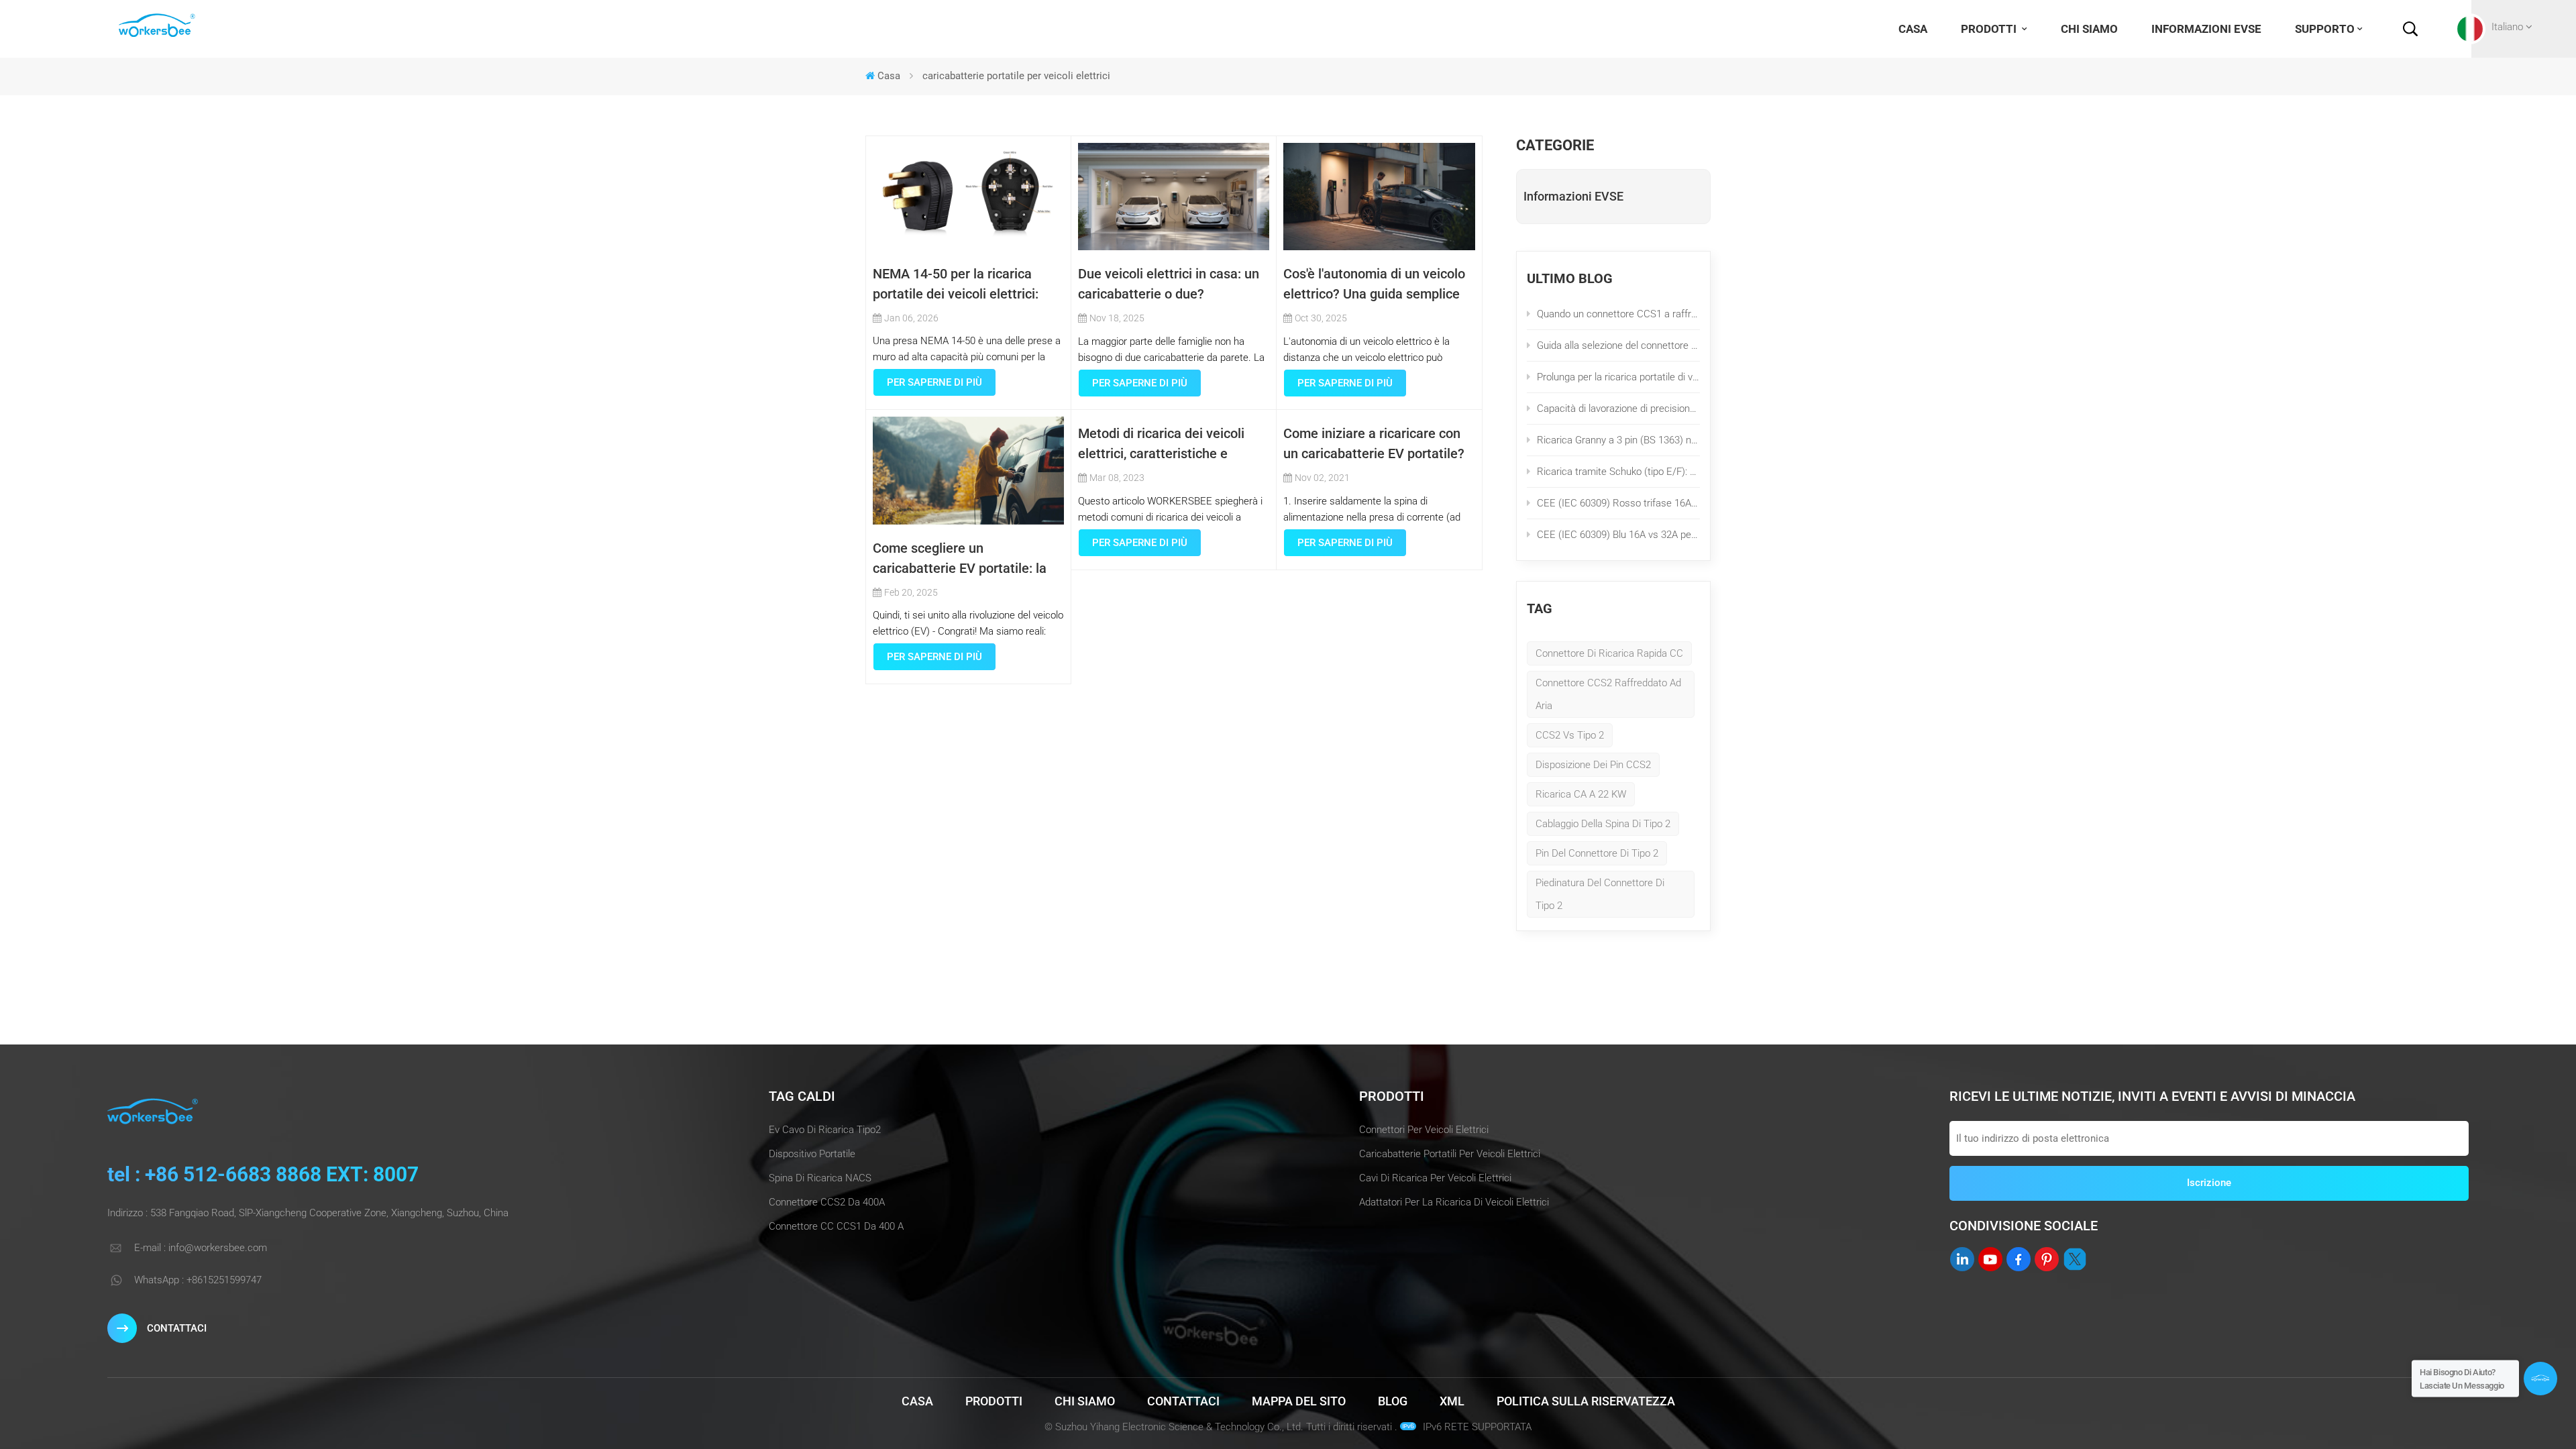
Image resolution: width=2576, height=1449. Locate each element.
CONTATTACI (177, 1328)
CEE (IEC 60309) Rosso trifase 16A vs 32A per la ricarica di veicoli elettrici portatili (1618, 503)
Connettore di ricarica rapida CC (1609, 653)
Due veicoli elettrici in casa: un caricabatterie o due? (1169, 284)
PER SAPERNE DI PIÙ (934, 382)
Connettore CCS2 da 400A (827, 1202)
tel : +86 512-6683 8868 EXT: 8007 (263, 1174)
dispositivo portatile (812, 1154)
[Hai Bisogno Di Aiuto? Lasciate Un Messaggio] (2540, 1379)
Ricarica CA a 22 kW (1581, 794)
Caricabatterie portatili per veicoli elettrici (1450, 1154)
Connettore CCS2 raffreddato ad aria (1608, 694)
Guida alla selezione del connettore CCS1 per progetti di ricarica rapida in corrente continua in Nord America (1618, 345)
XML (1452, 1401)
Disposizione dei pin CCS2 (1593, 765)
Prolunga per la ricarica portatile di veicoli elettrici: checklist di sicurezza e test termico (1618, 377)
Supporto (2325, 29)
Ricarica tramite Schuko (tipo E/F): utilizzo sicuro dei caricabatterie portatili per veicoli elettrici (1618, 472)
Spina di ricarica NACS (820, 1178)
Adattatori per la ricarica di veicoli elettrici (1454, 1202)
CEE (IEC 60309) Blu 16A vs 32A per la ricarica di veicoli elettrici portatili (1618, 535)
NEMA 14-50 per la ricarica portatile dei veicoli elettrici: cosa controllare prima (956, 285)
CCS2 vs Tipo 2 (1570, 735)
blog (1393, 1401)
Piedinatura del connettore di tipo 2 (1600, 894)
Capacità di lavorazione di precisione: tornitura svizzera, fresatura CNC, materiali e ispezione (1618, 409)
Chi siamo (2089, 29)
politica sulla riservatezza (1586, 1401)
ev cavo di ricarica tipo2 (825, 1130)
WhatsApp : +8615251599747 (198, 1280)
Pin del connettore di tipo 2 (1597, 853)
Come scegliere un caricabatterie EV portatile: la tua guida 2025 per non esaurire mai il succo (967, 559)
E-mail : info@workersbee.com (201, 1248)
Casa (1913, 29)
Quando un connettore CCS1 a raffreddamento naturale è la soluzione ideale (1618, 314)
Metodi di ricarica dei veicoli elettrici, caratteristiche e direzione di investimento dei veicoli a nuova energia (1164, 444)
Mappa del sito (1299, 1401)
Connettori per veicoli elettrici (1424, 1130)
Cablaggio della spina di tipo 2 (1603, 824)
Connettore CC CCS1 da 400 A (836, 1226)
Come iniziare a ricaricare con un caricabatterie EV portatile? (1374, 443)
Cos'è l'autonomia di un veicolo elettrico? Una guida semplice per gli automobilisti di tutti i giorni (1374, 285)
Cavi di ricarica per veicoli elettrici (1435, 1178)
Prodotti (1990, 29)
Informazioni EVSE (2206, 29)
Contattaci (1183, 1401)
